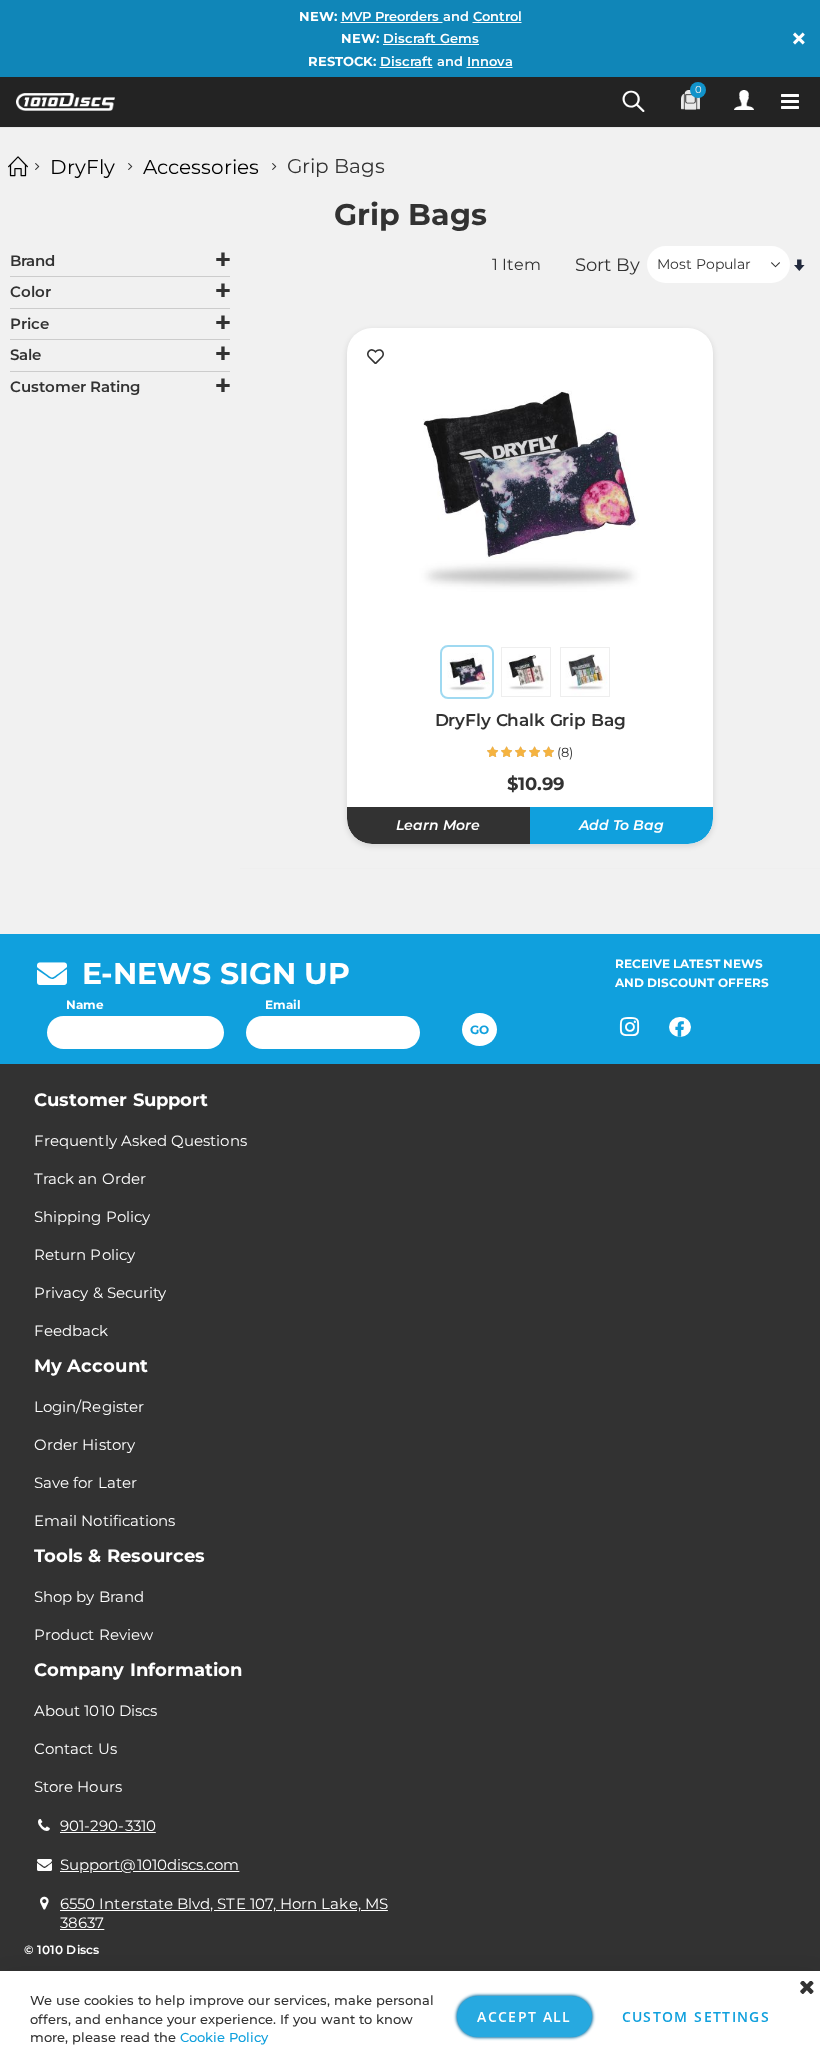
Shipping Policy (92, 1216)
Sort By (607, 264)
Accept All (524, 2016)
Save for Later (85, 1482)
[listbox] (530, 674)
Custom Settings (696, 2016)
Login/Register (89, 1406)
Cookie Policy (224, 2037)
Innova (490, 61)
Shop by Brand (89, 1596)
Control (497, 16)
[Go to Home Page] (15, 166)
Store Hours (78, 1786)
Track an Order (90, 1178)
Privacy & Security (100, 1292)
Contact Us (75, 1748)
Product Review (93, 1634)
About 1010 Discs (95, 1710)
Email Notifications (104, 1520)
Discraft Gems (431, 38)
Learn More (438, 825)
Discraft (406, 61)
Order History (84, 1444)
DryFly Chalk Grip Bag (530, 720)
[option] (467, 672)
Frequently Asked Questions (140, 1140)
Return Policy (84, 1254)
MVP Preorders (392, 16)
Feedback (71, 1330)
